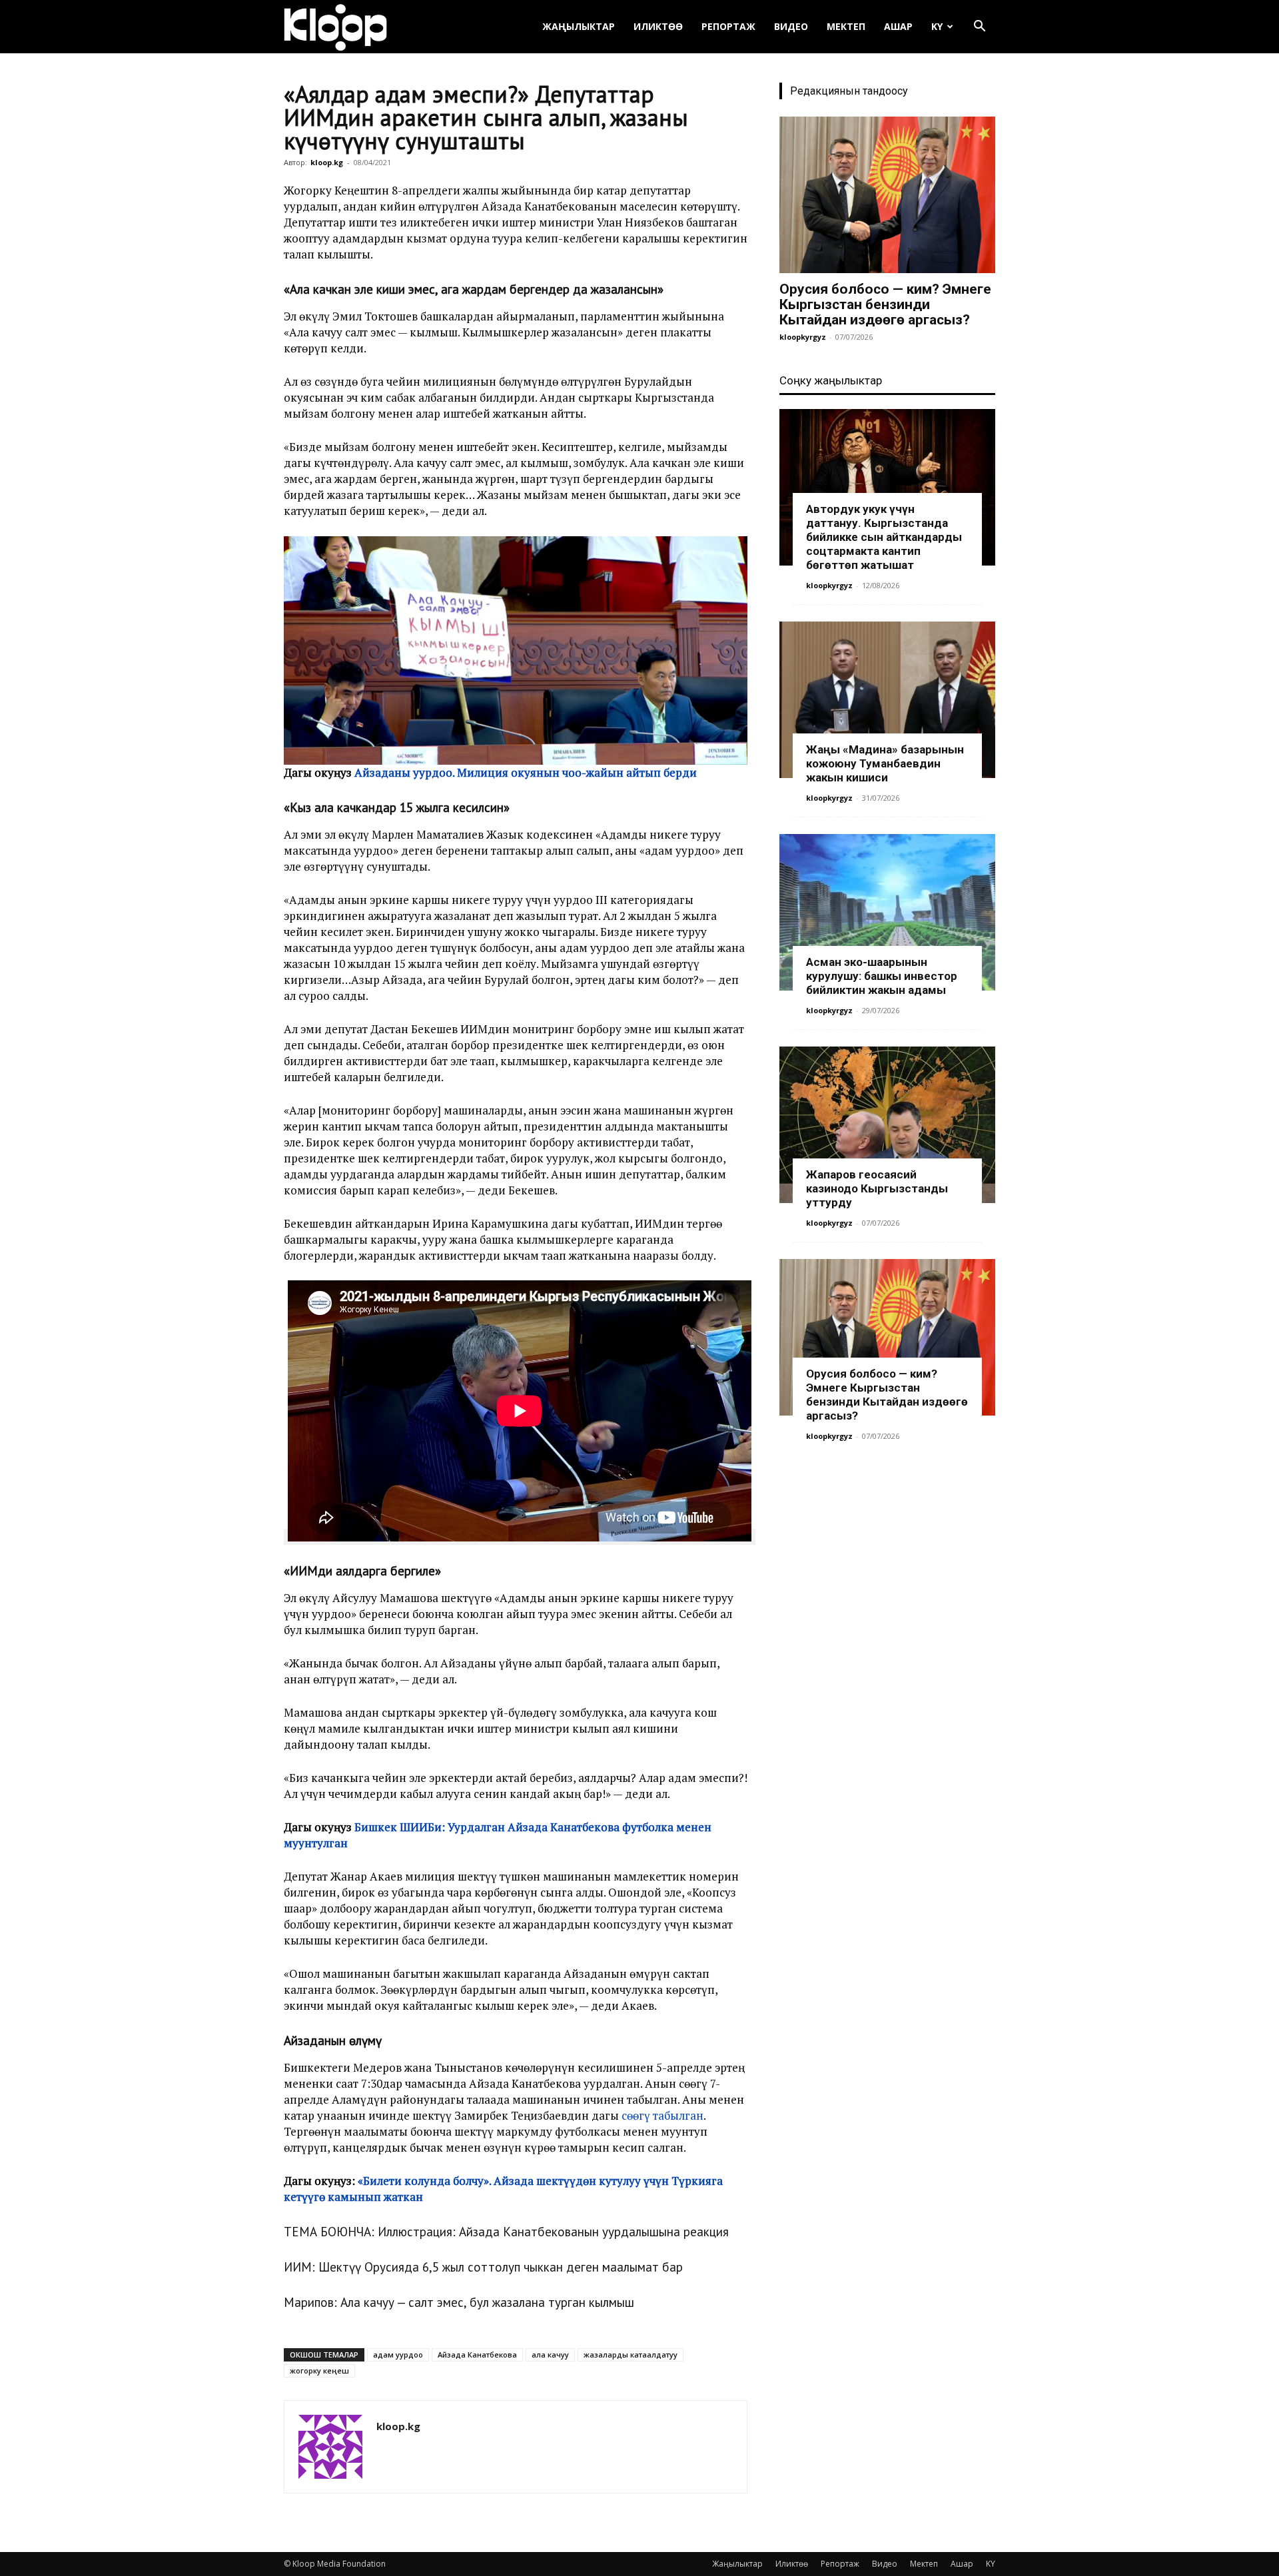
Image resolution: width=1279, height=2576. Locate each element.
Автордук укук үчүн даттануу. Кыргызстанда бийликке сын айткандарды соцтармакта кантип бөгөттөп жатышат (884, 537)
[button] (979, 28)
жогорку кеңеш (319, 2370)
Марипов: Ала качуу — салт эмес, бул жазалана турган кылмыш (459, 2302)
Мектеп (846, 26)
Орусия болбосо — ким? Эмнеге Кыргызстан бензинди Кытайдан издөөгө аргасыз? (885, 304)
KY (937, 26)
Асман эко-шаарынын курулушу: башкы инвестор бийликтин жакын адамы (882, 976)
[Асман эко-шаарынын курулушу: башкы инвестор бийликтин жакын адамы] (887, 912)
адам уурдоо (398, 2355)
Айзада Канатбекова (477, 2355)
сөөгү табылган (662, 2115)
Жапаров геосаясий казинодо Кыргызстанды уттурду (877, 1188)
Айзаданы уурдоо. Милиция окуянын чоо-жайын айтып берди (526, 772)
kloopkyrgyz (803, 337)
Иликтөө (658, 26)
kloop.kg (327, 162)
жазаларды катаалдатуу (631, 2355)
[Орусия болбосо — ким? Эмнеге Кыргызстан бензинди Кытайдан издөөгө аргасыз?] (887, 195)
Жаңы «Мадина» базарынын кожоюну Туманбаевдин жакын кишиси (885, 763)
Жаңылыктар (579, 26)
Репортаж (728, 26)
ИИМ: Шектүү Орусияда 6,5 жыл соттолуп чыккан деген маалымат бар (483, 2267)
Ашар (898, 26)
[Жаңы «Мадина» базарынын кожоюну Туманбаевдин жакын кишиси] (887, 700)
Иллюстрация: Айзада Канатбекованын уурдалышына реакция (553, 2232)
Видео (791, 26)
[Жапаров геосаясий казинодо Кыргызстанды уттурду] (887, 1125)
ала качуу (550, 2355)
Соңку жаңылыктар (831, 380)
